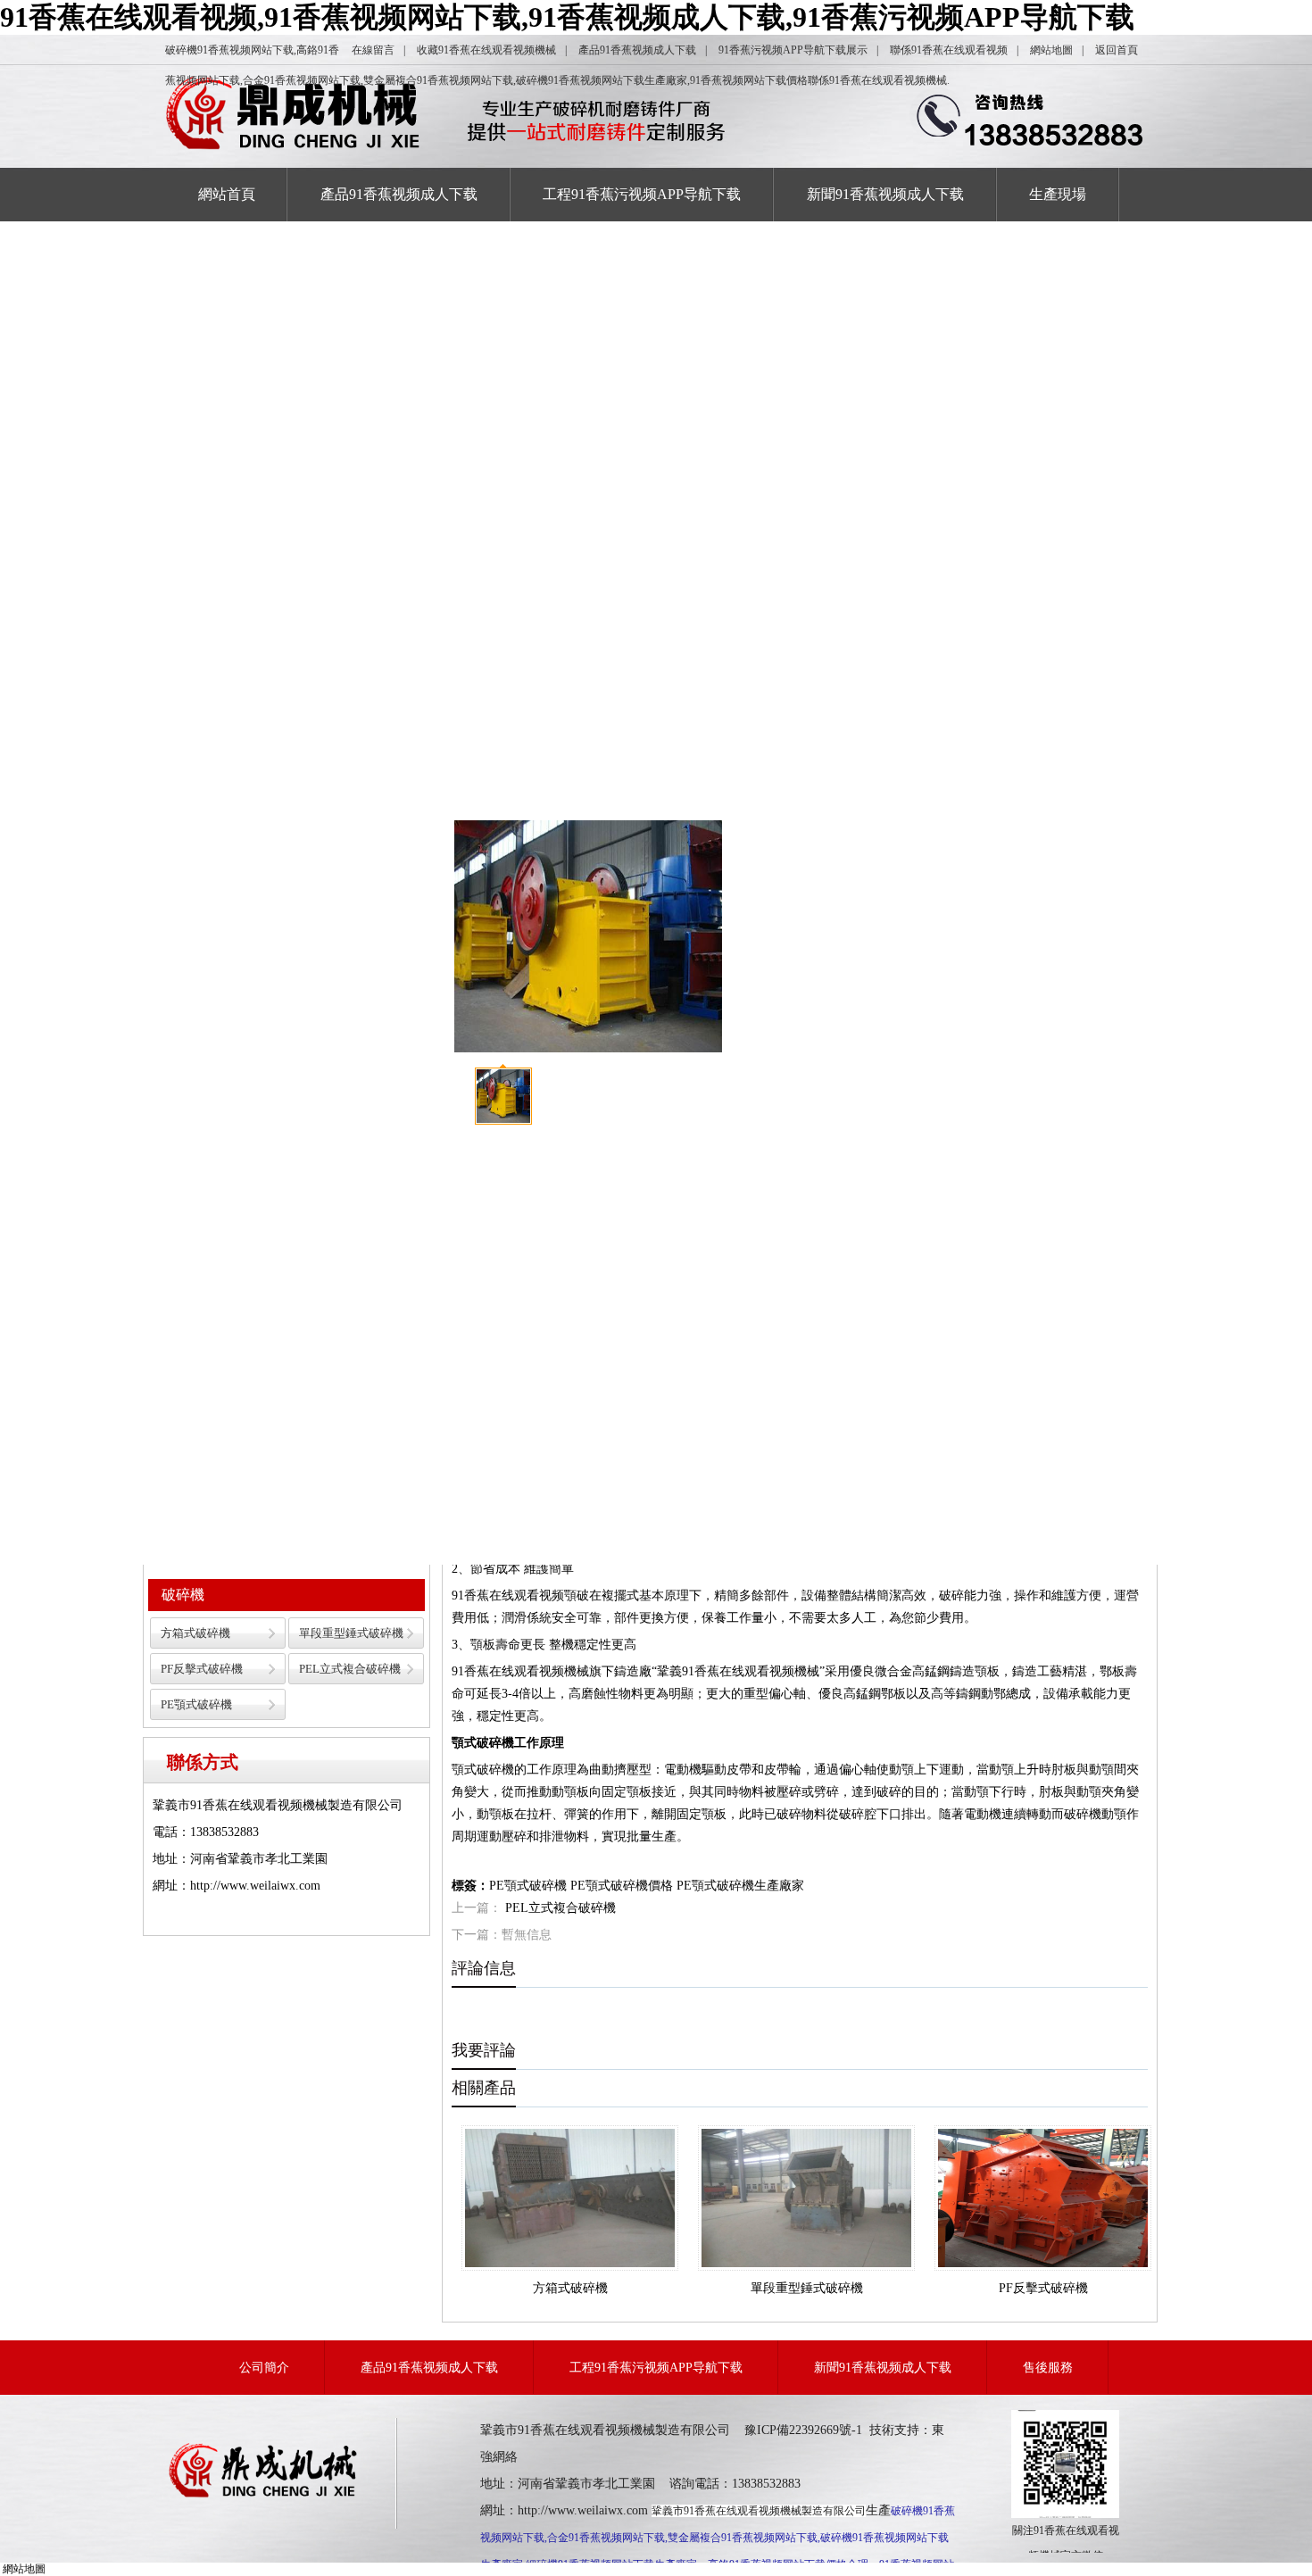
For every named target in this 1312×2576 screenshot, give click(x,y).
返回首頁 (1117, 50)
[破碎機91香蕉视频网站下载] (265, 2497)
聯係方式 (203, 1762)
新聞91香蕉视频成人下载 (885, 194)
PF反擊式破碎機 (202, 1669)
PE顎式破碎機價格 (622, 1886)
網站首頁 (227, 194)
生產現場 (1058, 194)
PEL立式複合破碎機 (350, 1669)
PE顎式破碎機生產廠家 (740, 1886)
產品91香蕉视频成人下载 (637, 50)
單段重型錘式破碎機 (351, 1633)
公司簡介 (264, 2368)
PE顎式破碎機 (196, 1704)
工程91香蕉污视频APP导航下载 (642, 194)
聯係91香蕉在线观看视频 (949, 50)
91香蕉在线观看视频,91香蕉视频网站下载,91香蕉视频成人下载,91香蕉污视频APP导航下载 (567, 17)
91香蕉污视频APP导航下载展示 (793, 50)
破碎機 (183, 1595)
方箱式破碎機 (195, 1633)
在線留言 (373, 50)
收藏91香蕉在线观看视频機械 (486, 50)
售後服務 (1048, 2368)
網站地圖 (1051, 50)
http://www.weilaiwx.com (583, 2510)
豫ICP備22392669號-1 (803, 2430)
